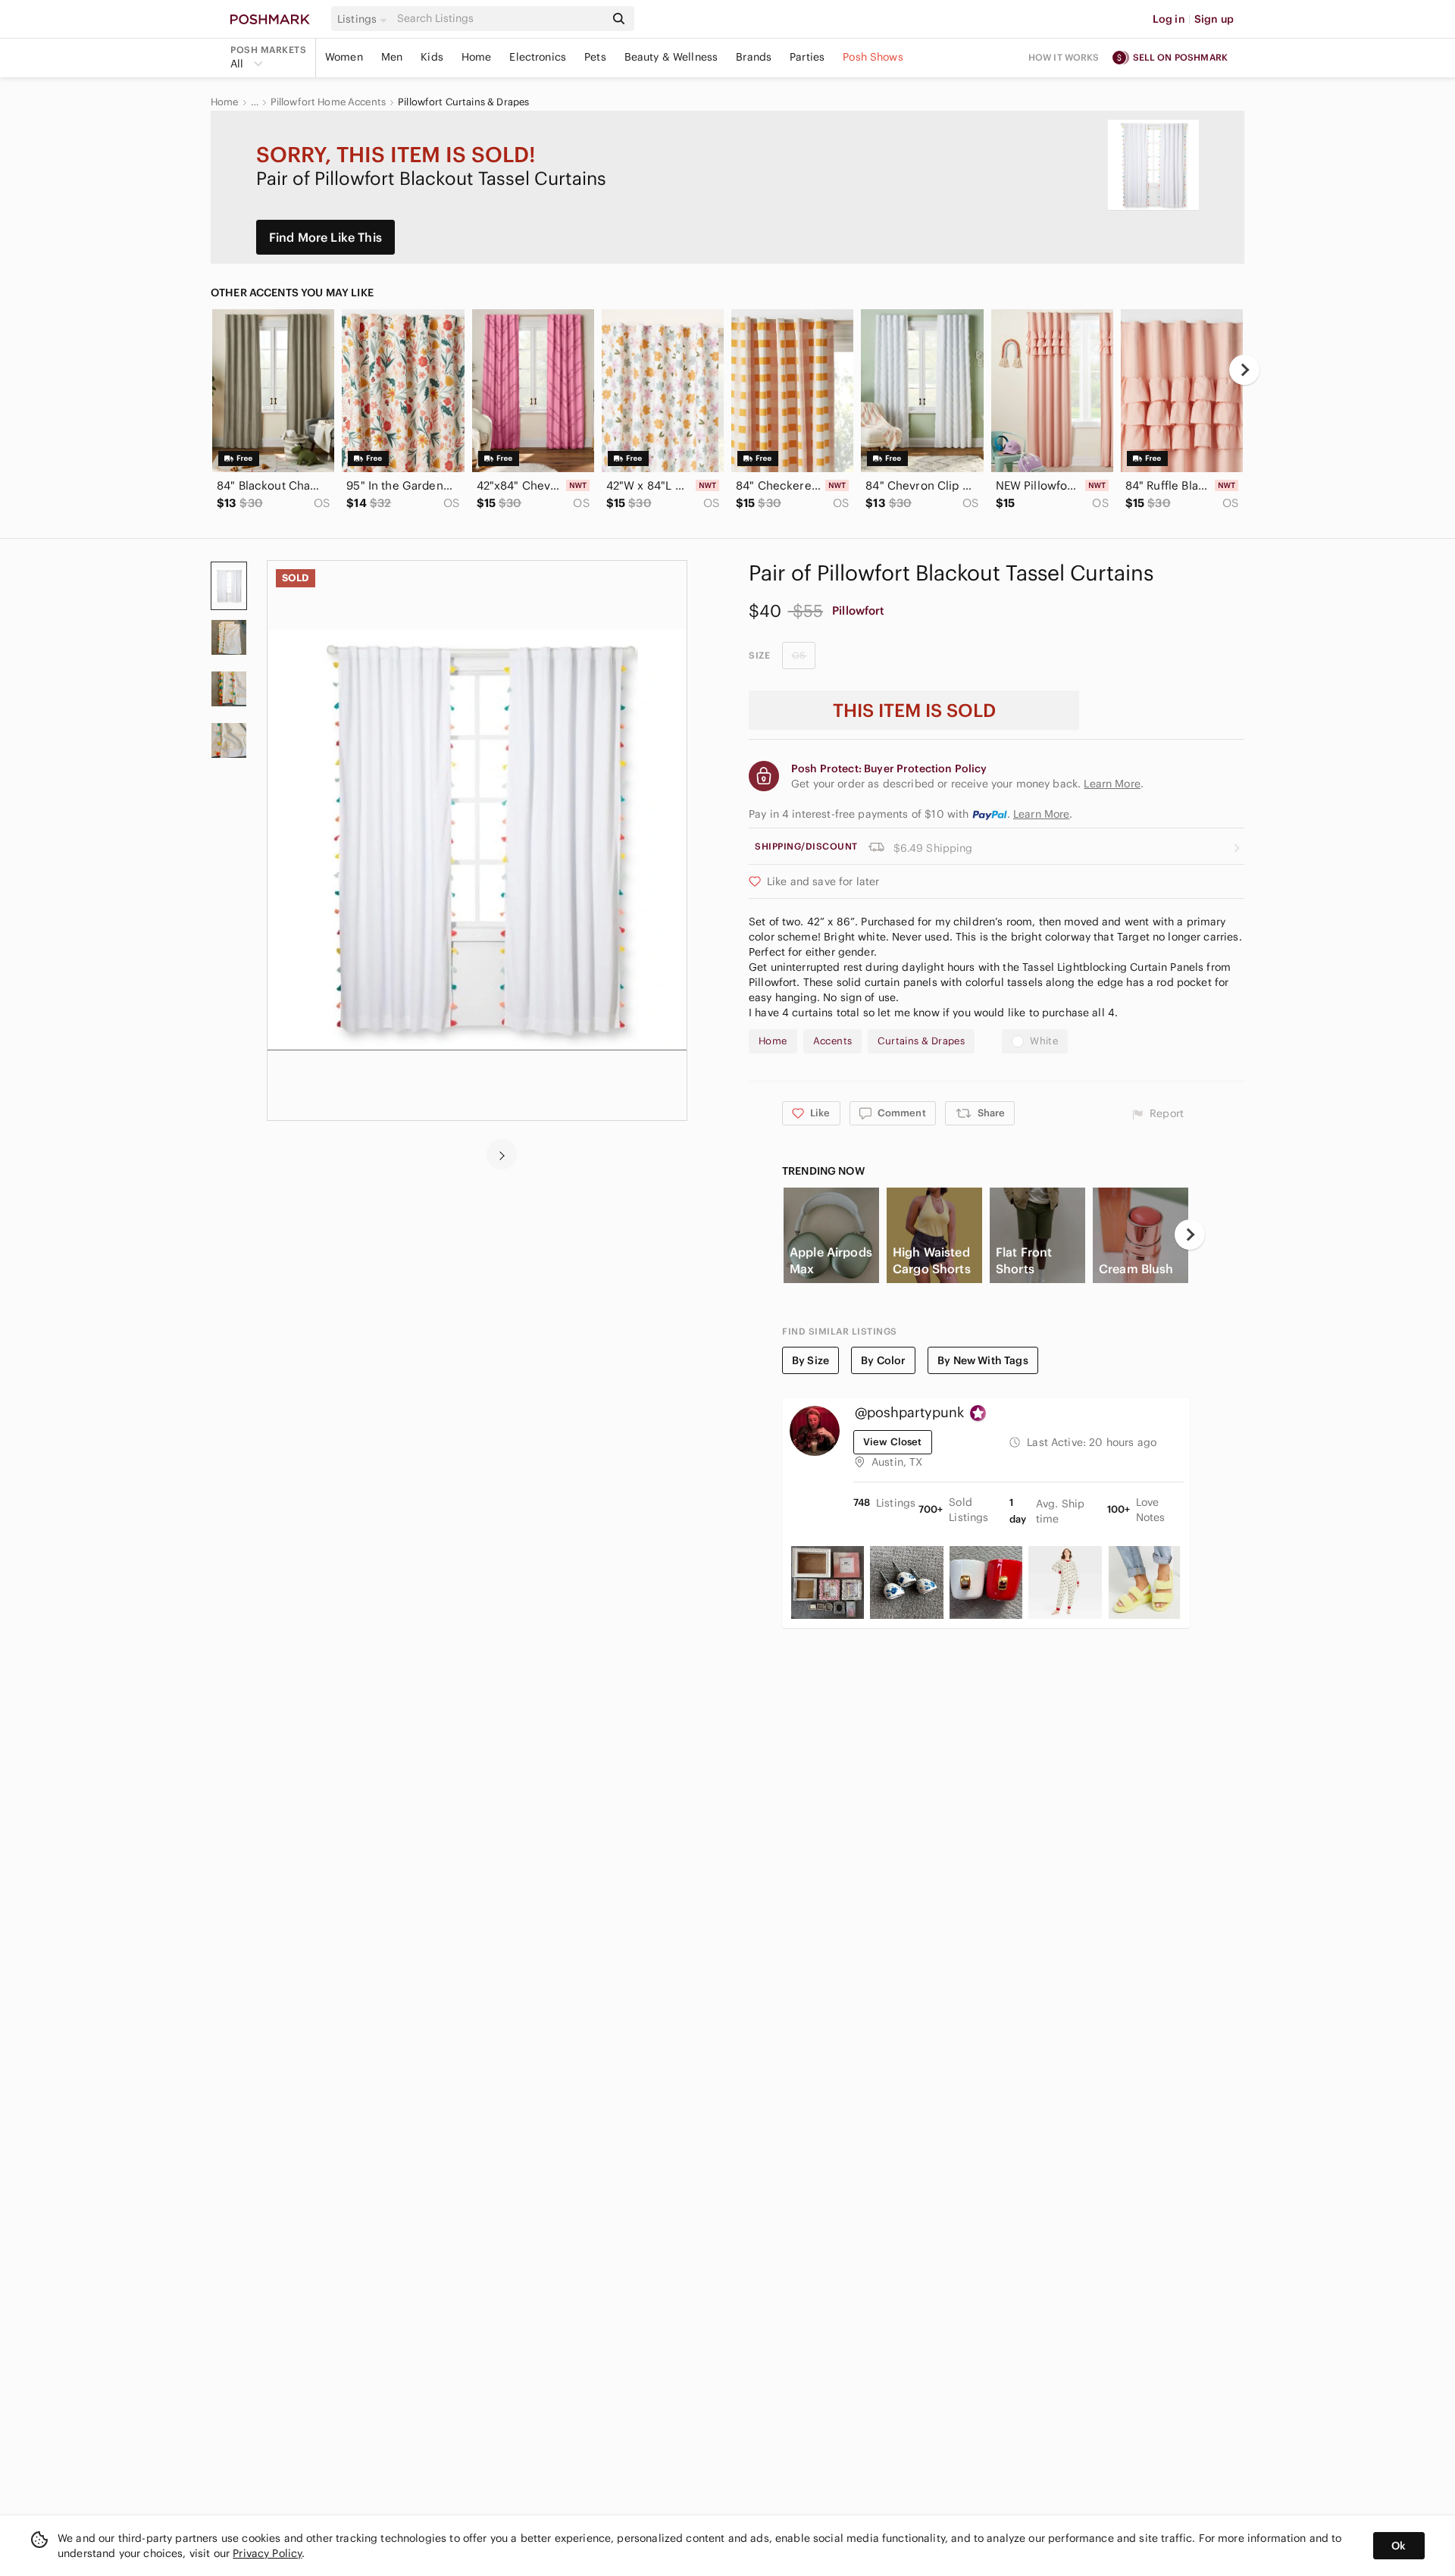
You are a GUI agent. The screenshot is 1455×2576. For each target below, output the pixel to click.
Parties (807, 57)
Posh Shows (873, 57)
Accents (833, 1041)
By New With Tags (983, 1360)
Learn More (1042, 814)
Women (344, 57)
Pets (595, 57)
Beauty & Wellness (671, 57)
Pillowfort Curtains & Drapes (463, 102)
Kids (432, 57)
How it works (1064, 57)
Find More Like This (325, 237)
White (1044, 1041)
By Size (810, 1360)
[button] (365, 19)
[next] (1244, 370)
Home (477, 57)
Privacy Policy (267, 2553)
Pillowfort (859, 610)
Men (392, 57)
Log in (1169, 19)
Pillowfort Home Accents (328, 102)
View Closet (893, 1442)
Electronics (538, 57)
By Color (883, 1360)
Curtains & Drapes (921, 1041)
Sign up (1214, 19)
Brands (754, 57)
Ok (1399, 2546)
